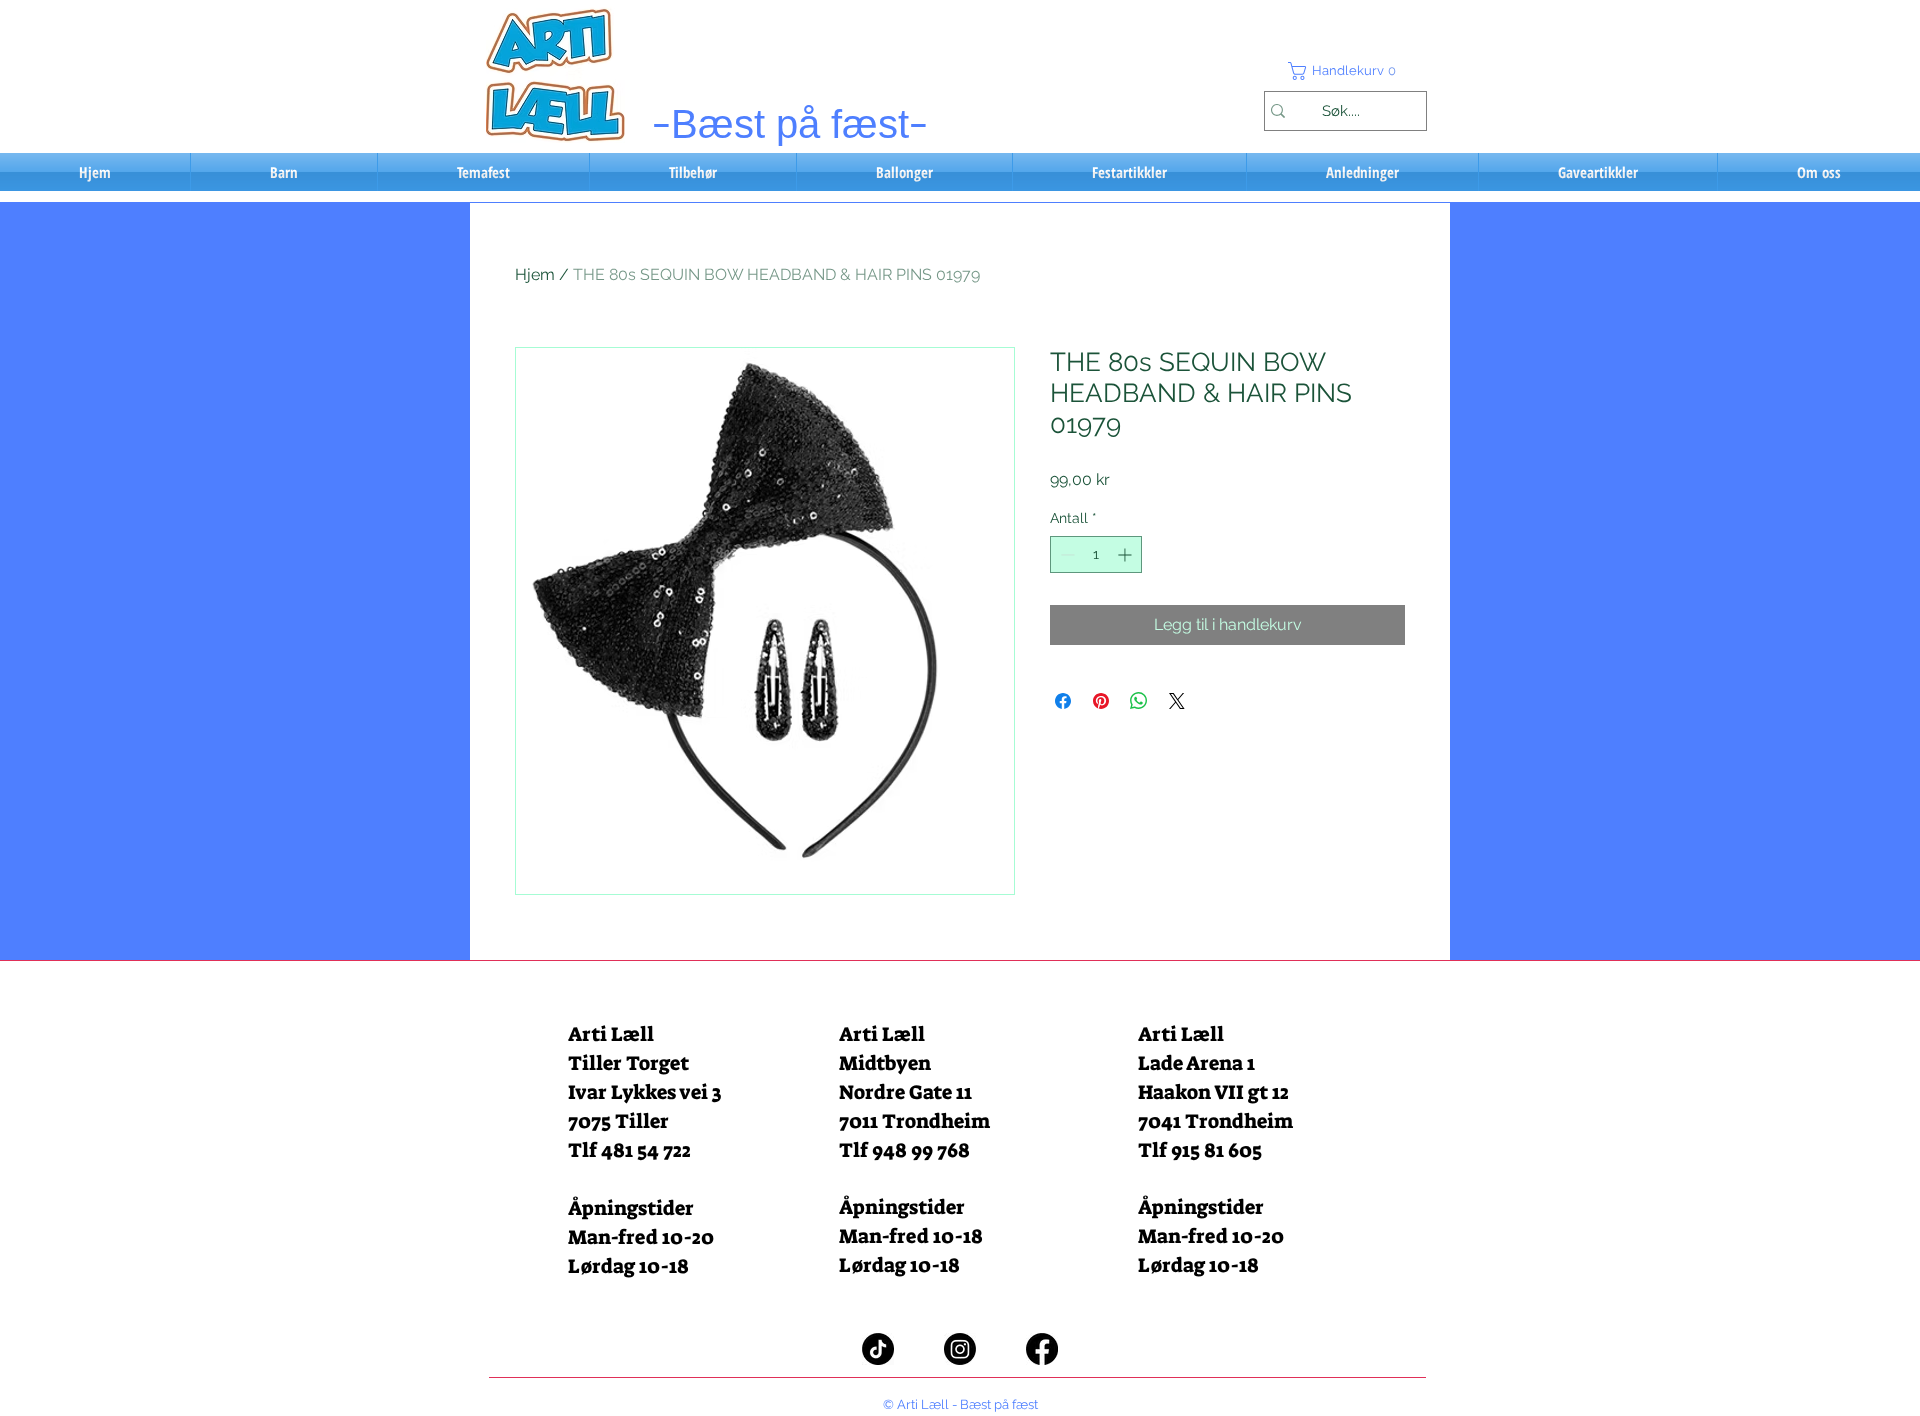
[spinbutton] (1096, 554)
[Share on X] (1177, 701)
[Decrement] (1065, 554)
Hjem (535, 274)
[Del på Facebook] (1063, 701)
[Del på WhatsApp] (1139, 701)
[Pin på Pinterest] (1101, 701)
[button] (1345, 71)
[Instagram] (960, 1349)
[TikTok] (878, 1349)
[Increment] (1126, 554)
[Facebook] (1042, 1349)
